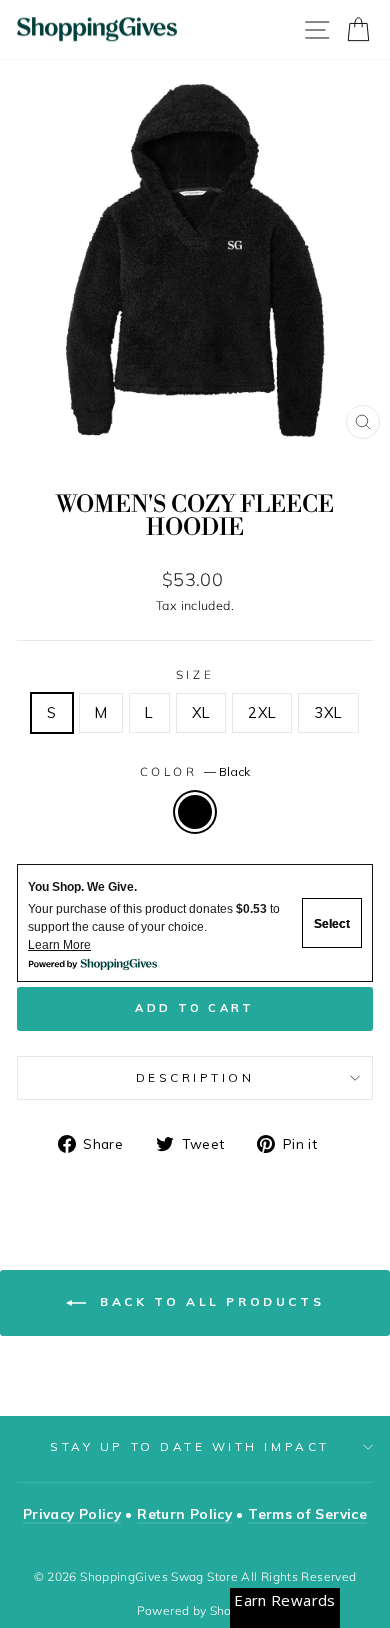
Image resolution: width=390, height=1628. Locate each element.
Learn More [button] (59, 945)
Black (195, 812)
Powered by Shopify (195, 1610)
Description (195, 1077)
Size (195, 674)
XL (201, 712)
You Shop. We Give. (82, 887)
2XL (262, 712)
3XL (328, 712)
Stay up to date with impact (189, 1446)
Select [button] (332, 924)
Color (195, 771)
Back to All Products (209, 1301)
